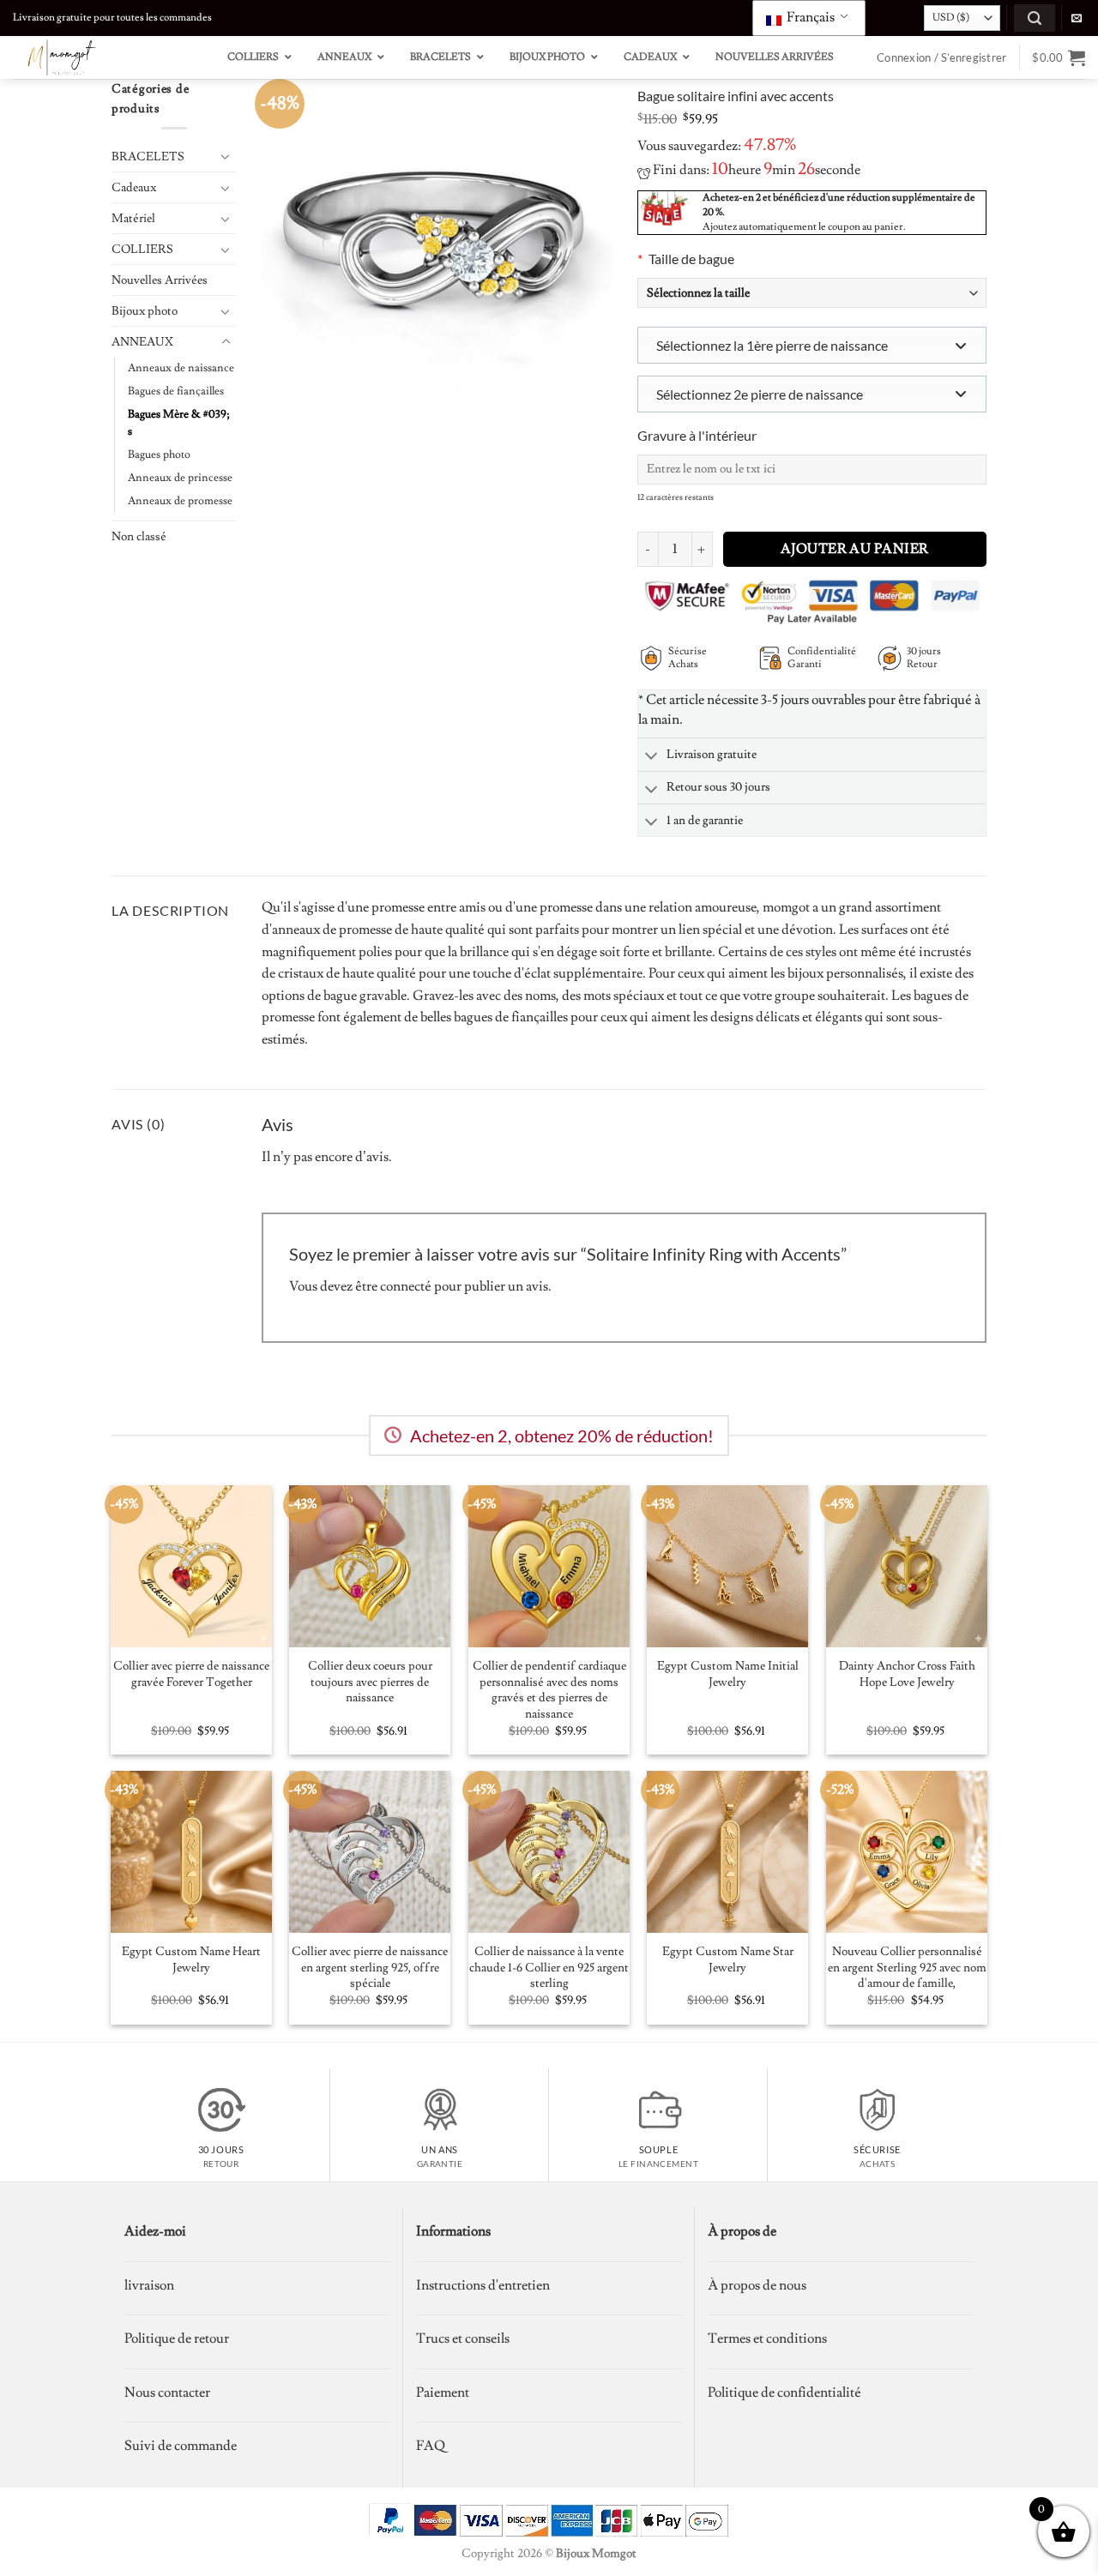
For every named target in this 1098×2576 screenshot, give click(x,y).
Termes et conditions (767, 2338)
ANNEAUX (142, 342)
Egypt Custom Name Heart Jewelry (191, 1960)
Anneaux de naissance (181, 368)
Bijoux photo (145, 311)
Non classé (139, 536)
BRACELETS (148, 156)
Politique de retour (177, 2338)
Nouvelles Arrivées (160, 280)
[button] (1035, 18)
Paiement (443, 2392)
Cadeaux (134, 187)
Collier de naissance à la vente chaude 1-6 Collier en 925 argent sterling (549, 1968)
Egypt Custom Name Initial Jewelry (728, 1674)
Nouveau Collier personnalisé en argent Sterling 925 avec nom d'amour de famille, (907, 1968)
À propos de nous (757, 2285)
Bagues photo (159, 454)
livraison (149, 2285)
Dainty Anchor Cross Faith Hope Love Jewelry (907, 1674)
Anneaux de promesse (180, 501)
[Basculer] (226, 156)
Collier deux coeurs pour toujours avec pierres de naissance (370, 1682)
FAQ (431, 2446)
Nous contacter (167, 2392)
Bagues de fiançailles (176, 391)
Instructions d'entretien (483, 2285)
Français (809, 17)
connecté (406, 1286)
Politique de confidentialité (784, 2392)
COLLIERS (142, 249)
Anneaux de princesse (180, 478)
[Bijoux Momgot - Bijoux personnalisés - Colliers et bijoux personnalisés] (99, 57)
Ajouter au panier (855, 549)
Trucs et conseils (463, 2338)
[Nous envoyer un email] (1077, 19)
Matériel (133, 218)
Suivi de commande (181, 2446)
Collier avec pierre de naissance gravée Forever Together (191, 1674)
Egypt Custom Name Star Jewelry (728, 1960)
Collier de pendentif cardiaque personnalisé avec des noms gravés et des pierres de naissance (549, 1690)
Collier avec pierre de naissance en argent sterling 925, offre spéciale (370, 1968)
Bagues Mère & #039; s (179, 423)
